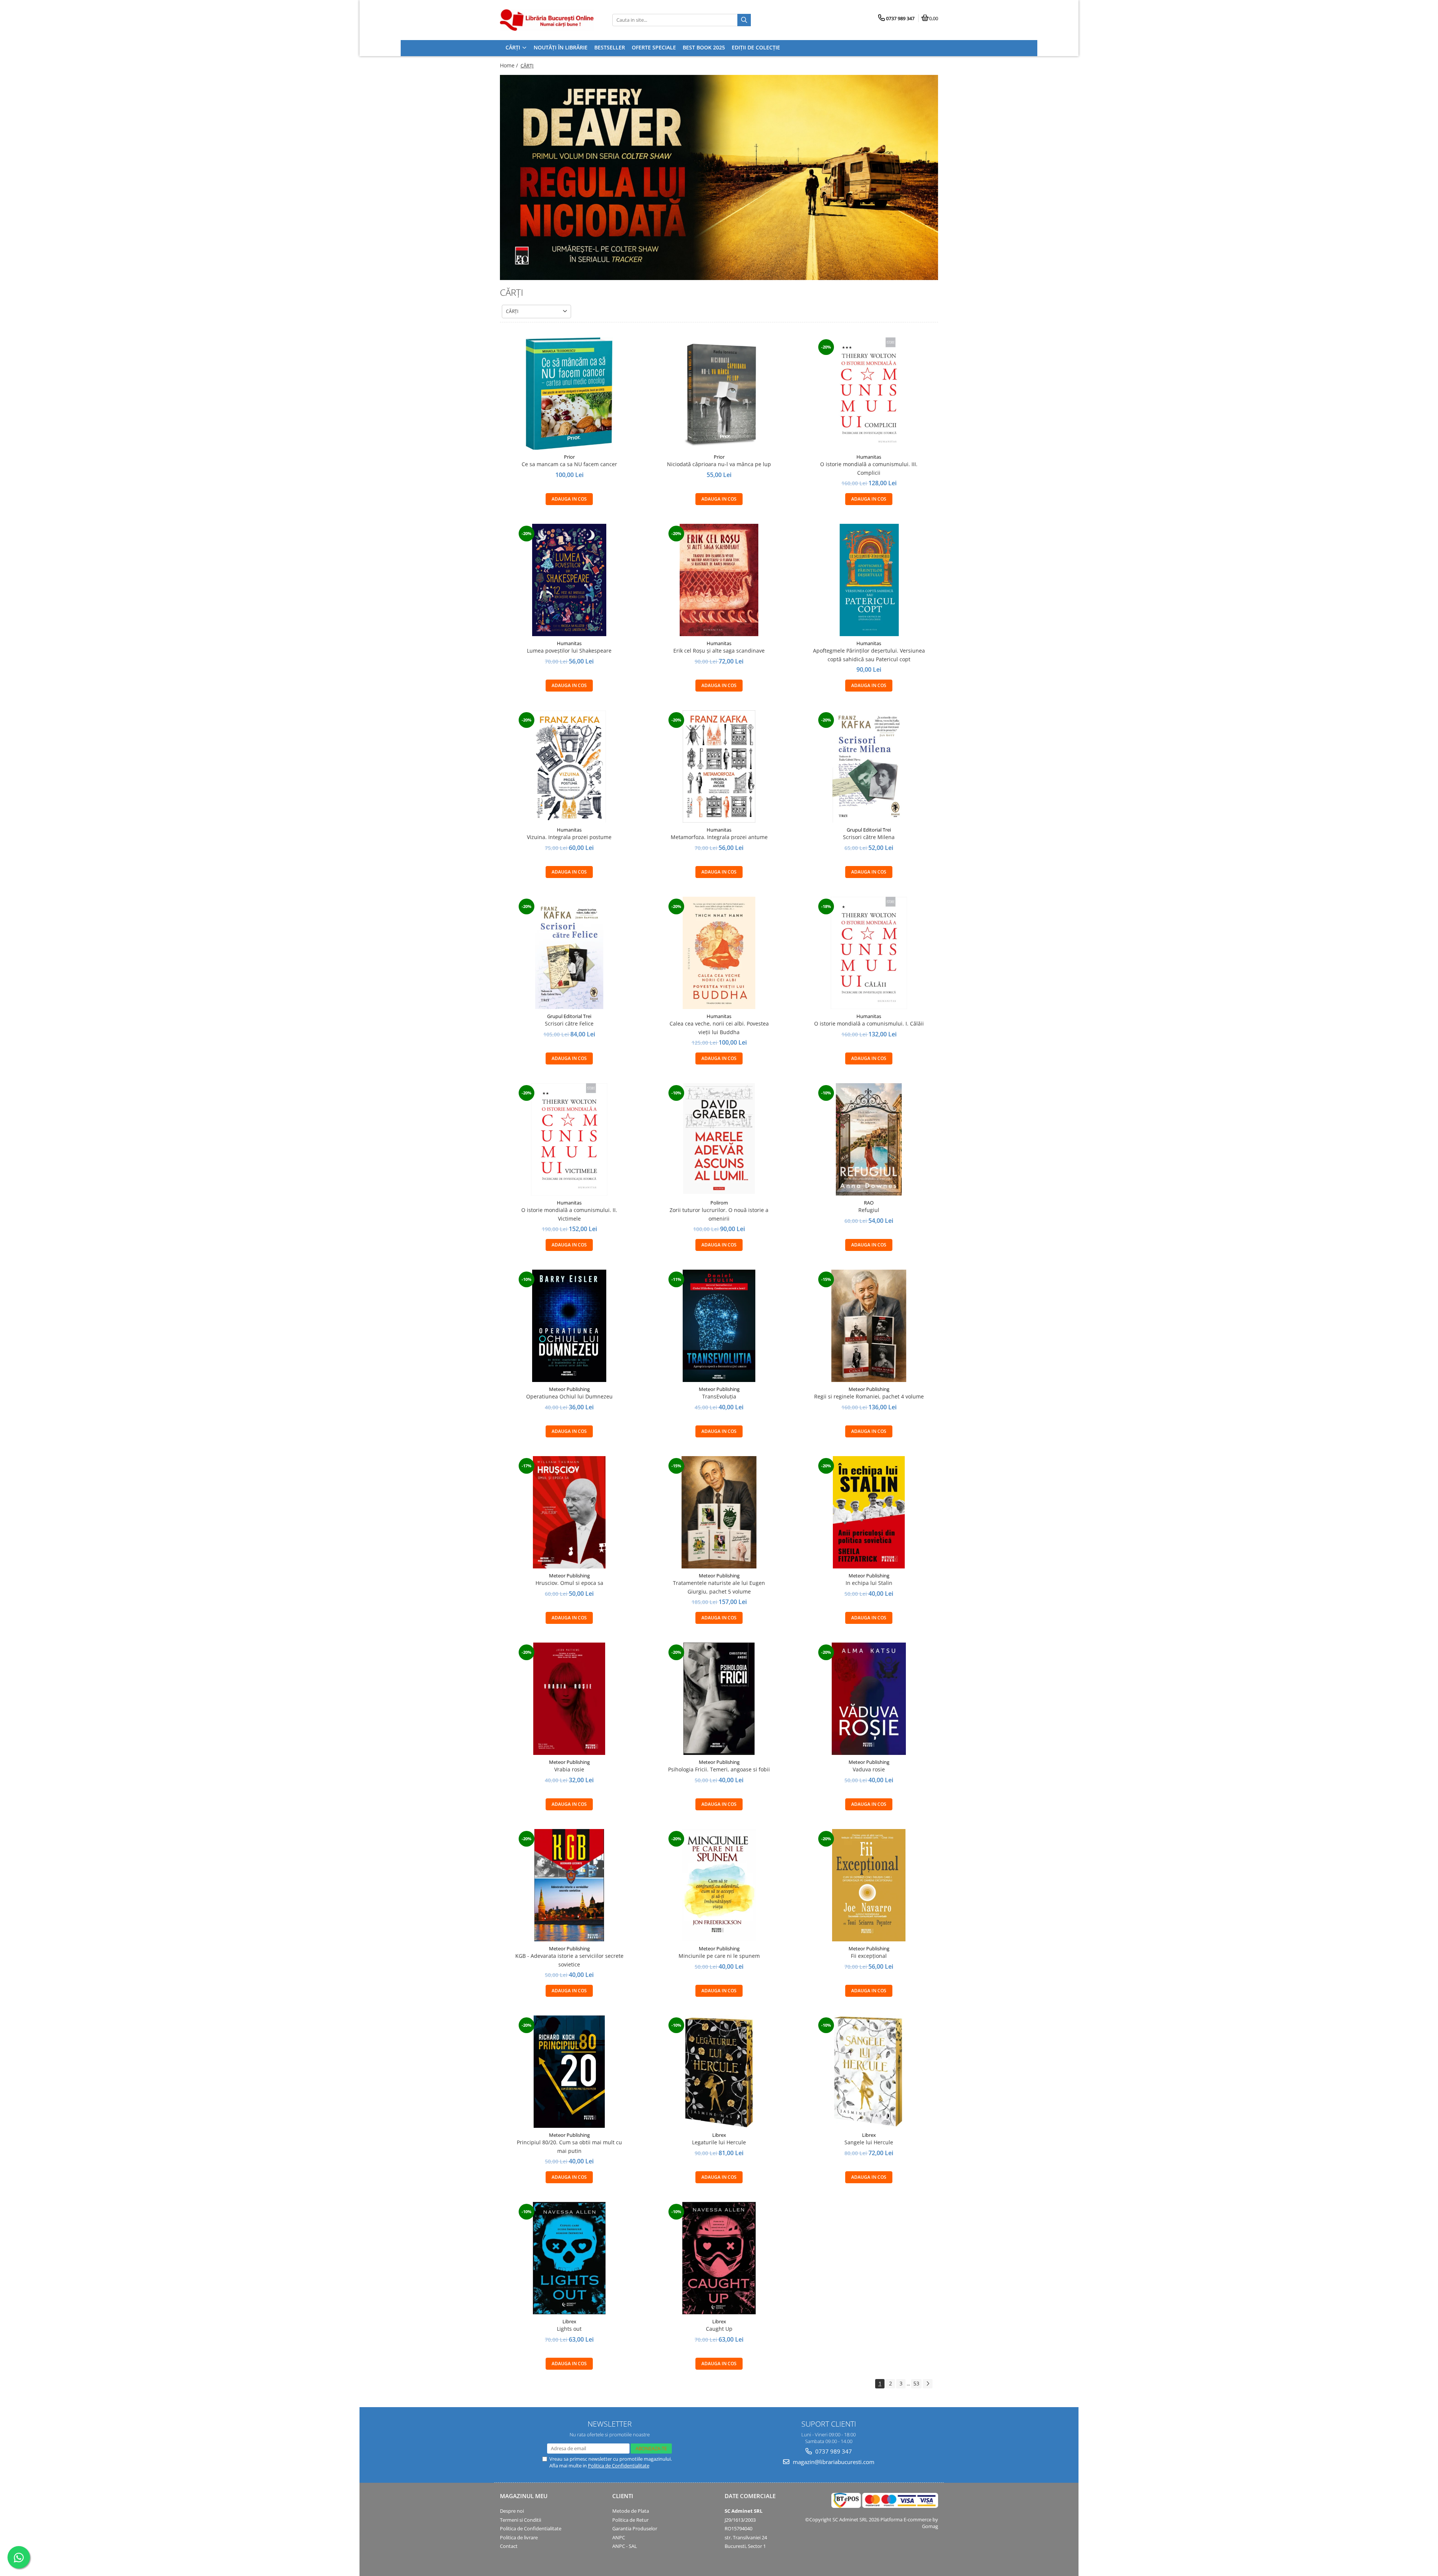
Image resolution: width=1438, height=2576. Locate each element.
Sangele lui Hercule (869, 2142)
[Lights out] (569, 2258)
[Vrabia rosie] (569, 1699)
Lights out (569, 2329)
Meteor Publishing (569, 1389)
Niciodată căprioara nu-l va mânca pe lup (719, 464)
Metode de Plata (631, 2511)
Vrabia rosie (569, 1769)
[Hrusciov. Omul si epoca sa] (569, 1512)
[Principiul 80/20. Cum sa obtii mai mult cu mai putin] (569, 2072)
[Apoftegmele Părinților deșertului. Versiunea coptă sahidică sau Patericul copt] (869, 580)
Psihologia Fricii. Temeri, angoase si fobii (719, 1769)
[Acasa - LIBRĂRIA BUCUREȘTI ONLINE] (547, 20)
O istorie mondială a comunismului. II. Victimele (569, 1214)
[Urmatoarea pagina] (928, 2384)
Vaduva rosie (869, 1769)
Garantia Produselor (635, 2528)
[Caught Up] (719, 2258)
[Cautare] (744, 20)
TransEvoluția (719, 1396)
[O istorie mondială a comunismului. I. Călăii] (869, 953)
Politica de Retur (630, 2520)
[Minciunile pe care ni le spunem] (719, 1885)
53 (916, 2383)
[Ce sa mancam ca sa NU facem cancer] (569, 394)
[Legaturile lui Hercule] (719, 2072)
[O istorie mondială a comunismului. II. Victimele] (569, 1139)
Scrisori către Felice (569, 1023)
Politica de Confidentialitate (619, 2466)
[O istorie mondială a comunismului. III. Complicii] (869, 394)
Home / (510, 65)
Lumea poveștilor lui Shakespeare (569, 651)
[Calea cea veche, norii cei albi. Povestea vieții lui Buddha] (719, 953)
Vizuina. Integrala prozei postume (569, 837)
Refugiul (869, 1210)
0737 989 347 (833, 2451)
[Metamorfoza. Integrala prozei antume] (719, 766)
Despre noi (512, 2511)
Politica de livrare (519, 2537)
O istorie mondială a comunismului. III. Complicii (869, 468)
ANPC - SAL (625, 2546)
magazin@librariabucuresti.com (833, 2462)
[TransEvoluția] (719, 1326)
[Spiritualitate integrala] (719, 177)
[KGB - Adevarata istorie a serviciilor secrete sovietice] (569, 1885)
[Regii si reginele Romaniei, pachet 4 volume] (869, 1326)
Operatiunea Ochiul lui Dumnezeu (569, 1396)
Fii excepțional (869, 1956)
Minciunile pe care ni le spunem (719, 1956)
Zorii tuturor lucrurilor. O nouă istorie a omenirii (719, 1214)
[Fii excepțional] (869, 1885)
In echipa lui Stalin (869, 1583)
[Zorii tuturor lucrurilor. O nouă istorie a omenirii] (719, 1139)
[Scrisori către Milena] (869, 766)
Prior (569, 457)
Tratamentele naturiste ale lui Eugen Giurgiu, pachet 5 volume (719, 1587)
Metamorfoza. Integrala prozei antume (719, 837)
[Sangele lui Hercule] (869, 2072)
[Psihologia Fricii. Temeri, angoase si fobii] (719, 1699)
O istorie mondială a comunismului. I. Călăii (869, 1023)
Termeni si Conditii (521, 2520)
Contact (509, 2546)
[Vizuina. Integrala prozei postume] (569, 766)
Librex (719, 2135)
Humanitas (869, 457)
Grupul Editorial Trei (869, 830)
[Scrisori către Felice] (569, 953)
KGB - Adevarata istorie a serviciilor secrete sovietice (569, 1960)
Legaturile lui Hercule (719, 2142)
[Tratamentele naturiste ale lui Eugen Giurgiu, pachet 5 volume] (719, 1512)
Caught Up (719, 2329)
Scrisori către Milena (869, 837)
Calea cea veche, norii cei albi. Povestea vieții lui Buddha (719, 1028)
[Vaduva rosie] (869, 1699)
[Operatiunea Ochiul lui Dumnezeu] (569, 1326)
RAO (869, 1203)
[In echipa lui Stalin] (869, 1512)
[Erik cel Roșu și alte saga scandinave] (719, 580)
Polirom (719, 1203)
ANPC (619, 2537)
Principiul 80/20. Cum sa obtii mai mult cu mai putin (569, 2146)
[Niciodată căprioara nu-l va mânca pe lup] (719, 394)
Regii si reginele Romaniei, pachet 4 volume (869, 1396)
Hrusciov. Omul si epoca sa (569, 1583)
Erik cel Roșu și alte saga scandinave (719, 651)
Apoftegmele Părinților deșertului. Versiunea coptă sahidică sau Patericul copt (869, 655)
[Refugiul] (869, 1139)
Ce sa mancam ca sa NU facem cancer (569, 464)
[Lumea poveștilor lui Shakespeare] (569, 580)
